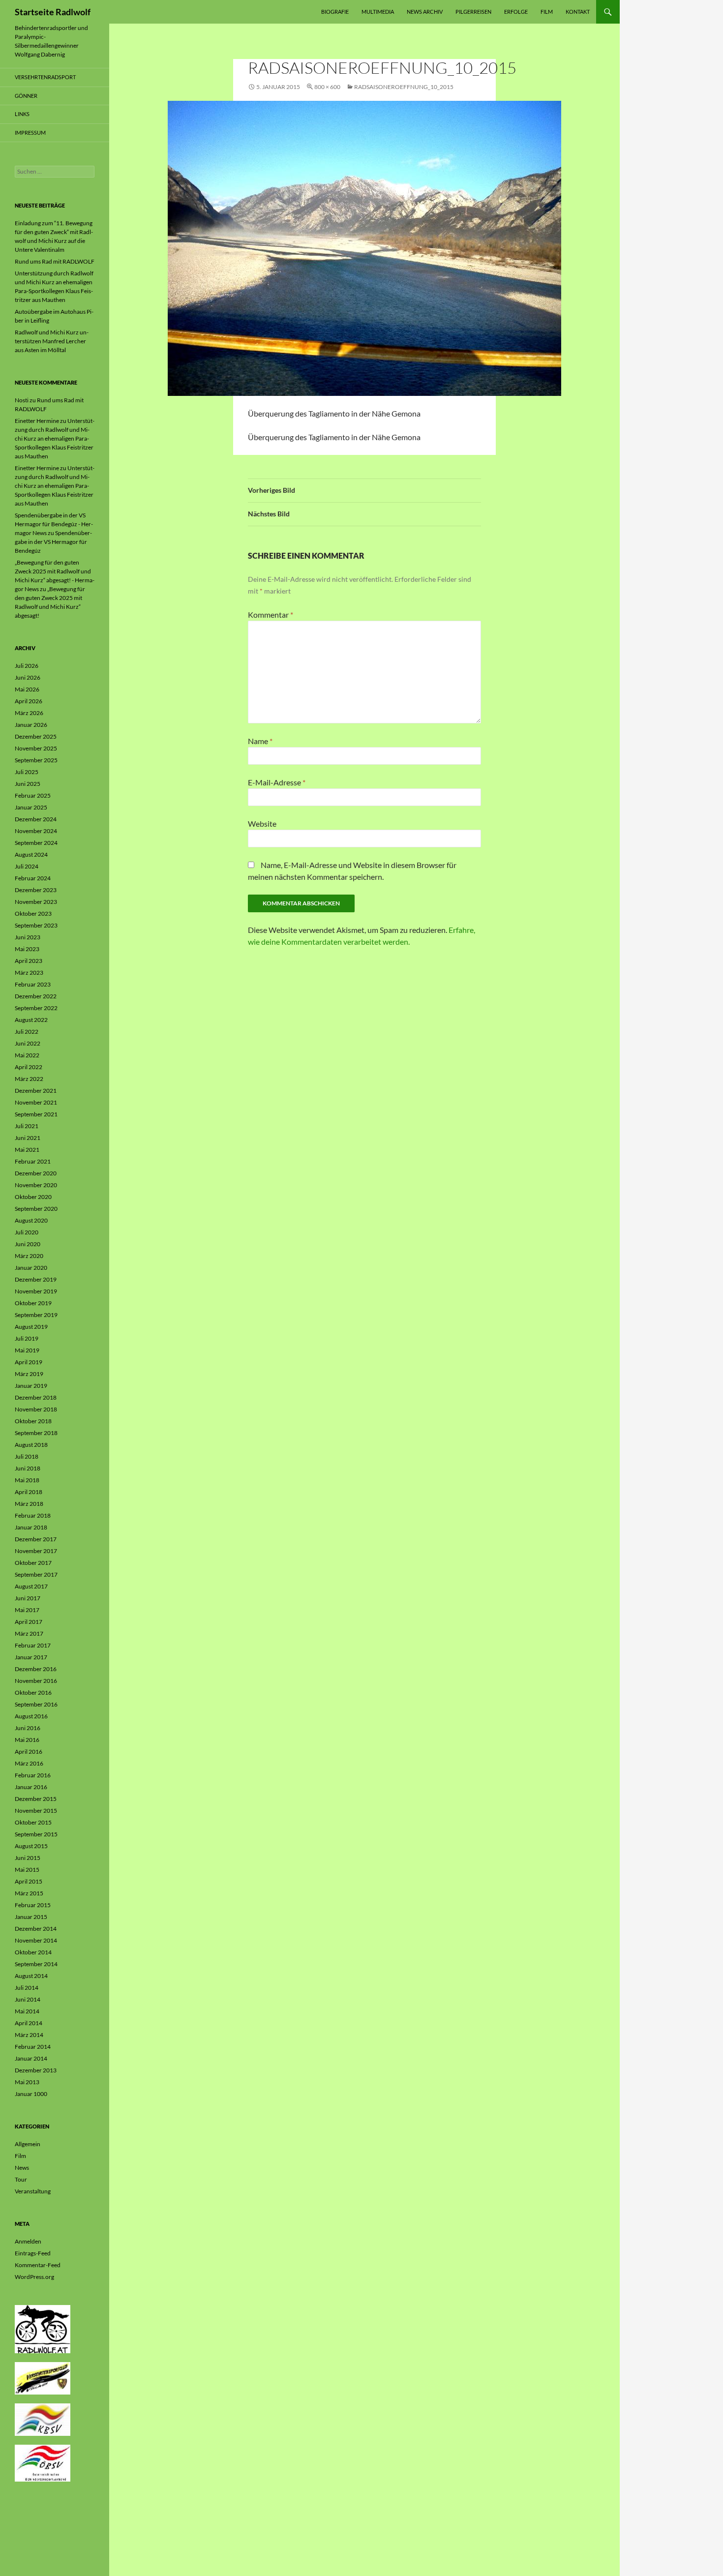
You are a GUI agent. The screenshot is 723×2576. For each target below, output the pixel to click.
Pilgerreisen (473, 12)
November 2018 (36, 1409)
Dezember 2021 (36, 1091)
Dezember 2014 (36, 1929)
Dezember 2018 (36, 1397)
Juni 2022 (28, 1043)
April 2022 (29, 1067)
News (22, 2168)
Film (547, 12)
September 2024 (36, 843)
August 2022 (31, 1020)
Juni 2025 (28, 784)
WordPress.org (34, 2277)
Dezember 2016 (36, 1669)
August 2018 (31, 1445)
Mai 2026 (27, 689)
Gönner (26, 96)
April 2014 (29, 2023)
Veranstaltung (33, 2191)
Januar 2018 (31, 1527)
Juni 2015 (28, 1858)
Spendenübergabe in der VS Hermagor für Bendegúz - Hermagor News (54, 524)
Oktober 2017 (33, 1563)
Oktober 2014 (33, 1952)
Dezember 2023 (36, 890)
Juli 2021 (27, 1126)
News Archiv (425, 12)
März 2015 (29, 1893)
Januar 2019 (31, 1386)
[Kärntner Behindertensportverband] (43, 2419)
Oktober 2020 (33, 1197)
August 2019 (31, 1327)
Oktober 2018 (33, 1421)
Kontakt (578, 12)
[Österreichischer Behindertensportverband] (43, 2463)
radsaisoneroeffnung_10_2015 (404, 87)
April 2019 (29, 1362)
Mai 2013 (27, 2082)
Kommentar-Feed (38, 2265)
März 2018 (29, 1504)
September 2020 (36, 1209)
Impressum (30, 133)
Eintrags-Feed (33, 2253)
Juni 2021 (28, 1138)
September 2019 (36, 1315)
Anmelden (28, 2241)
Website (262, 824)
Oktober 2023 (33, 914)
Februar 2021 (33, 1161)
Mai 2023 (27, 949)
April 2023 (29, 961)
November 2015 (36, 1811)
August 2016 (31, 1716)
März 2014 (29, 2035)
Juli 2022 (27, 1032)
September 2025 (36, 760)
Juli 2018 (27, 1456)
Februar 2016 (33, 1775)
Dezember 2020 (36, 1173)
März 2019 (29, 1374)
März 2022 (29, 1079)
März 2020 (29, 1256)
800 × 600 (327, 87)
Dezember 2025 (36, 736)
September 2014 (36, 1964)
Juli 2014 (27, 1988)
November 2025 (36, 748)
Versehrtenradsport (45, 77)
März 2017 (29, 1633)
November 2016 (36, 1681)
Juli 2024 (27, 866)
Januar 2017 (31, 1657)
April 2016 (29, 1752)
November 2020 (36, 1185)
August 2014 (31, 1976)
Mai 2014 (27, 2011)
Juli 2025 (27, 772)
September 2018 (36, 1433)
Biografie (335, 12)
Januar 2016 (31, 1787)
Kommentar (271, 614)
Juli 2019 (27, 1338)
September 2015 (36, 1834)
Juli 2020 (27, 1232)
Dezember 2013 (36, 2070)
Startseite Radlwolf (53, 12)
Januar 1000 (31, 2094)
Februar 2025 (33, 795)
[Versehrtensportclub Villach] (43, 2378)
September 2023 (36, 925)
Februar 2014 (33, 2047)
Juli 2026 (27, 666)
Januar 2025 (31, 807)
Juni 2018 (28, 1468)
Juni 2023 (28, 937)
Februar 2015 (33, 1905)
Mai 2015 (27, 1870)
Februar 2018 (33, 1515)
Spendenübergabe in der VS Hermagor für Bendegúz (53, 542)
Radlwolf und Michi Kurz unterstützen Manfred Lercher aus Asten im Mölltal (52, 341)
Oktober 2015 (33, 1822)
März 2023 (29, 973)
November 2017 (36, 1551)
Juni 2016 (28, 1728)
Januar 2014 (31, 2058)
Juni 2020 (28, 1244)
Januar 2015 (31, 1917)
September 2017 (36, 1574)
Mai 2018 (27, 1480)
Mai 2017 (27, 1610)
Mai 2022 (27, 1055)
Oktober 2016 (33, 1692)
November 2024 (36, 831)
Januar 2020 (31, 1268)
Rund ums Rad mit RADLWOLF (55, 261)
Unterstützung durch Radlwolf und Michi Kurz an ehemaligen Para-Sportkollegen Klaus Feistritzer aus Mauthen (55, 438)
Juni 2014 (28, 1999)
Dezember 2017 (36, 1539)
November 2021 (36, 1102)
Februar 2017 (33, 1645)
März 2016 (29, 1763)
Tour (21, 2179)
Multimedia (378, 12)
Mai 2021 (27, 1150)
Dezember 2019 (36, 1279)
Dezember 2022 (36, 996)
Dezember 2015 (36, 1799)
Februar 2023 (33, 984)
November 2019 (36, 1291)
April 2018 (29, 1492)
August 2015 (31, 1846)
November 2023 (36, 902)
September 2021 (36, 1114)
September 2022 (36, 1008)
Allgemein (28, 2144)
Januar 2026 (31, 725)
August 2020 (31, 1220)
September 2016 (36, 1704)
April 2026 (29, 701)
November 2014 (36, 1940)
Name (260, 741)
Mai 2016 (27, 1740)
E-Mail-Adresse (277, 782)
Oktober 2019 (33, 1303)
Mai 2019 (27, 1350)
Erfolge (516, 12)
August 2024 (31, 854)
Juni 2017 (28, 1598)
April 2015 (29, 1881)
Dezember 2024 (36, 819)
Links (22, 114)
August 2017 (31, 1586)
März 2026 (29, 713)
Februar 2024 (33, 878)
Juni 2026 (28, 677)
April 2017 (29, 1622)
